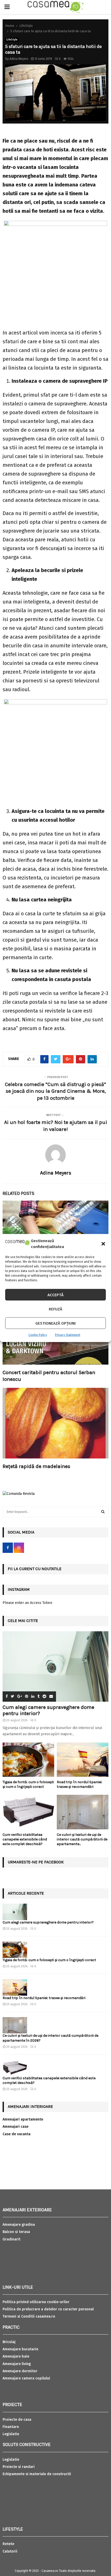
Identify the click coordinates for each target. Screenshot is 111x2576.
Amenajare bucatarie (20, 2349)
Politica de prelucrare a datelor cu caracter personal (48, 2309)
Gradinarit (11, 2239)
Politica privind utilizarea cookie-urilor (36, 2302)
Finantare (11, 2427)
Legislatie (11, 2434)
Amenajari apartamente (23, 2119)
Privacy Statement (68, 1335)
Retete (8, 2544)
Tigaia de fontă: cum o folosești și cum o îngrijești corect (28, 1784)
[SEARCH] (103, 1512)
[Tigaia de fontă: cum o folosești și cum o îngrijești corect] (28, 1760)
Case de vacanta (17, 2134)
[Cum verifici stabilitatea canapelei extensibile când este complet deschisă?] (28, 1812)
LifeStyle (12, 40)
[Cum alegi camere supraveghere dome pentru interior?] (55, 1666)
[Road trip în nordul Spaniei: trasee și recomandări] (83, 1760)
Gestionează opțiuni (55, 1323)
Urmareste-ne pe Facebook (36, 1862)
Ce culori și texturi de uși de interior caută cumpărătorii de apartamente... (82, 1839)
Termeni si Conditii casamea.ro (29, 2316)
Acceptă (55, 1295)
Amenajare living (17, 2364)
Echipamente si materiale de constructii (37, 2474)
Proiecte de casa (17, 2420)
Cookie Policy (38, 1335)
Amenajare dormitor (20, 2371)
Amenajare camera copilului (26, 2378)
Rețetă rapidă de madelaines (36, 1466)
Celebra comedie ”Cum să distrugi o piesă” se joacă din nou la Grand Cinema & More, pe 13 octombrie (55, 1091)
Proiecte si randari (19, 2467)
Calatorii (10, 2551)
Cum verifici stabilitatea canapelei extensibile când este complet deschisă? (25, 1839)
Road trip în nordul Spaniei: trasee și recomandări (80, 1784)
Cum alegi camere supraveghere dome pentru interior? (49, 1922)
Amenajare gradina (19, 2225)
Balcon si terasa (16, 2232)
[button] (103, 1244)
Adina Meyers (19, 59)
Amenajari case (15, 2127)
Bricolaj (9, 2342)
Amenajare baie (16, 2356)
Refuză (55, 1309)
